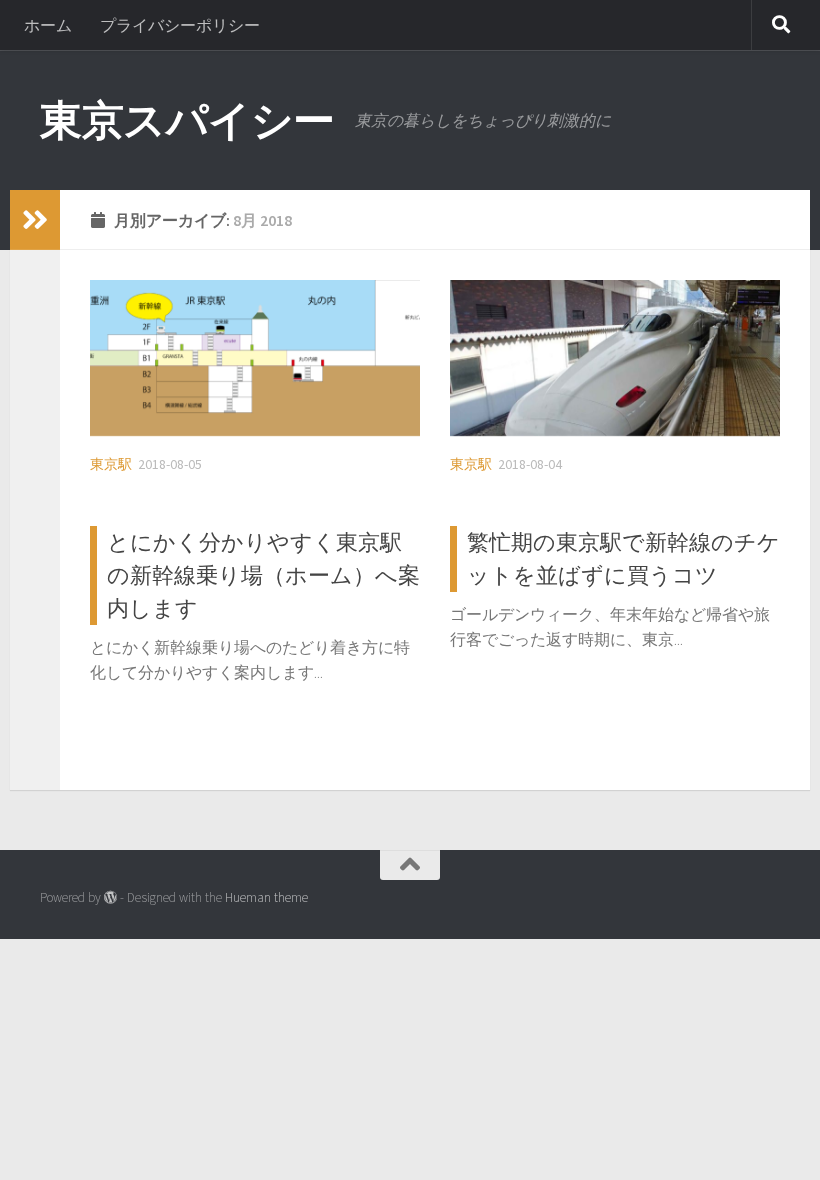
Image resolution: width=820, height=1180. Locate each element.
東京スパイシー (187, 120)
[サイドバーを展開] (35, 220)
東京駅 (111, 464)
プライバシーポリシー (180, 25)
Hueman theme (266, 897)
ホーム (48, 25)
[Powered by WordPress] (110, 897)
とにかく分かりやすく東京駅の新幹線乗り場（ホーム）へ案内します (263, 575)
